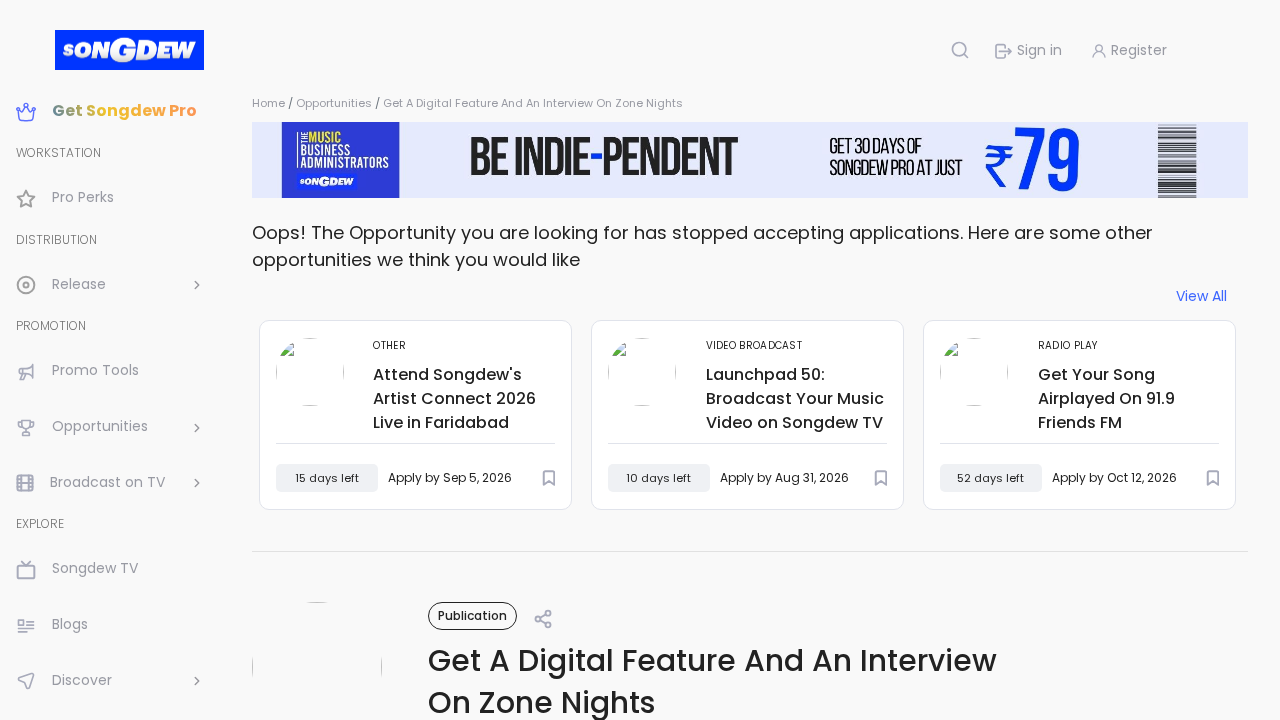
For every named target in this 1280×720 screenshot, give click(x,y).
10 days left (658, 478)
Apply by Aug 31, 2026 (784, 477)
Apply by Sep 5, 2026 (450, 477)
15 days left (327, 478)
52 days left (990, 478)
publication (472, 615)
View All (1201, 296)
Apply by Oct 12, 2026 (1114, 477)
